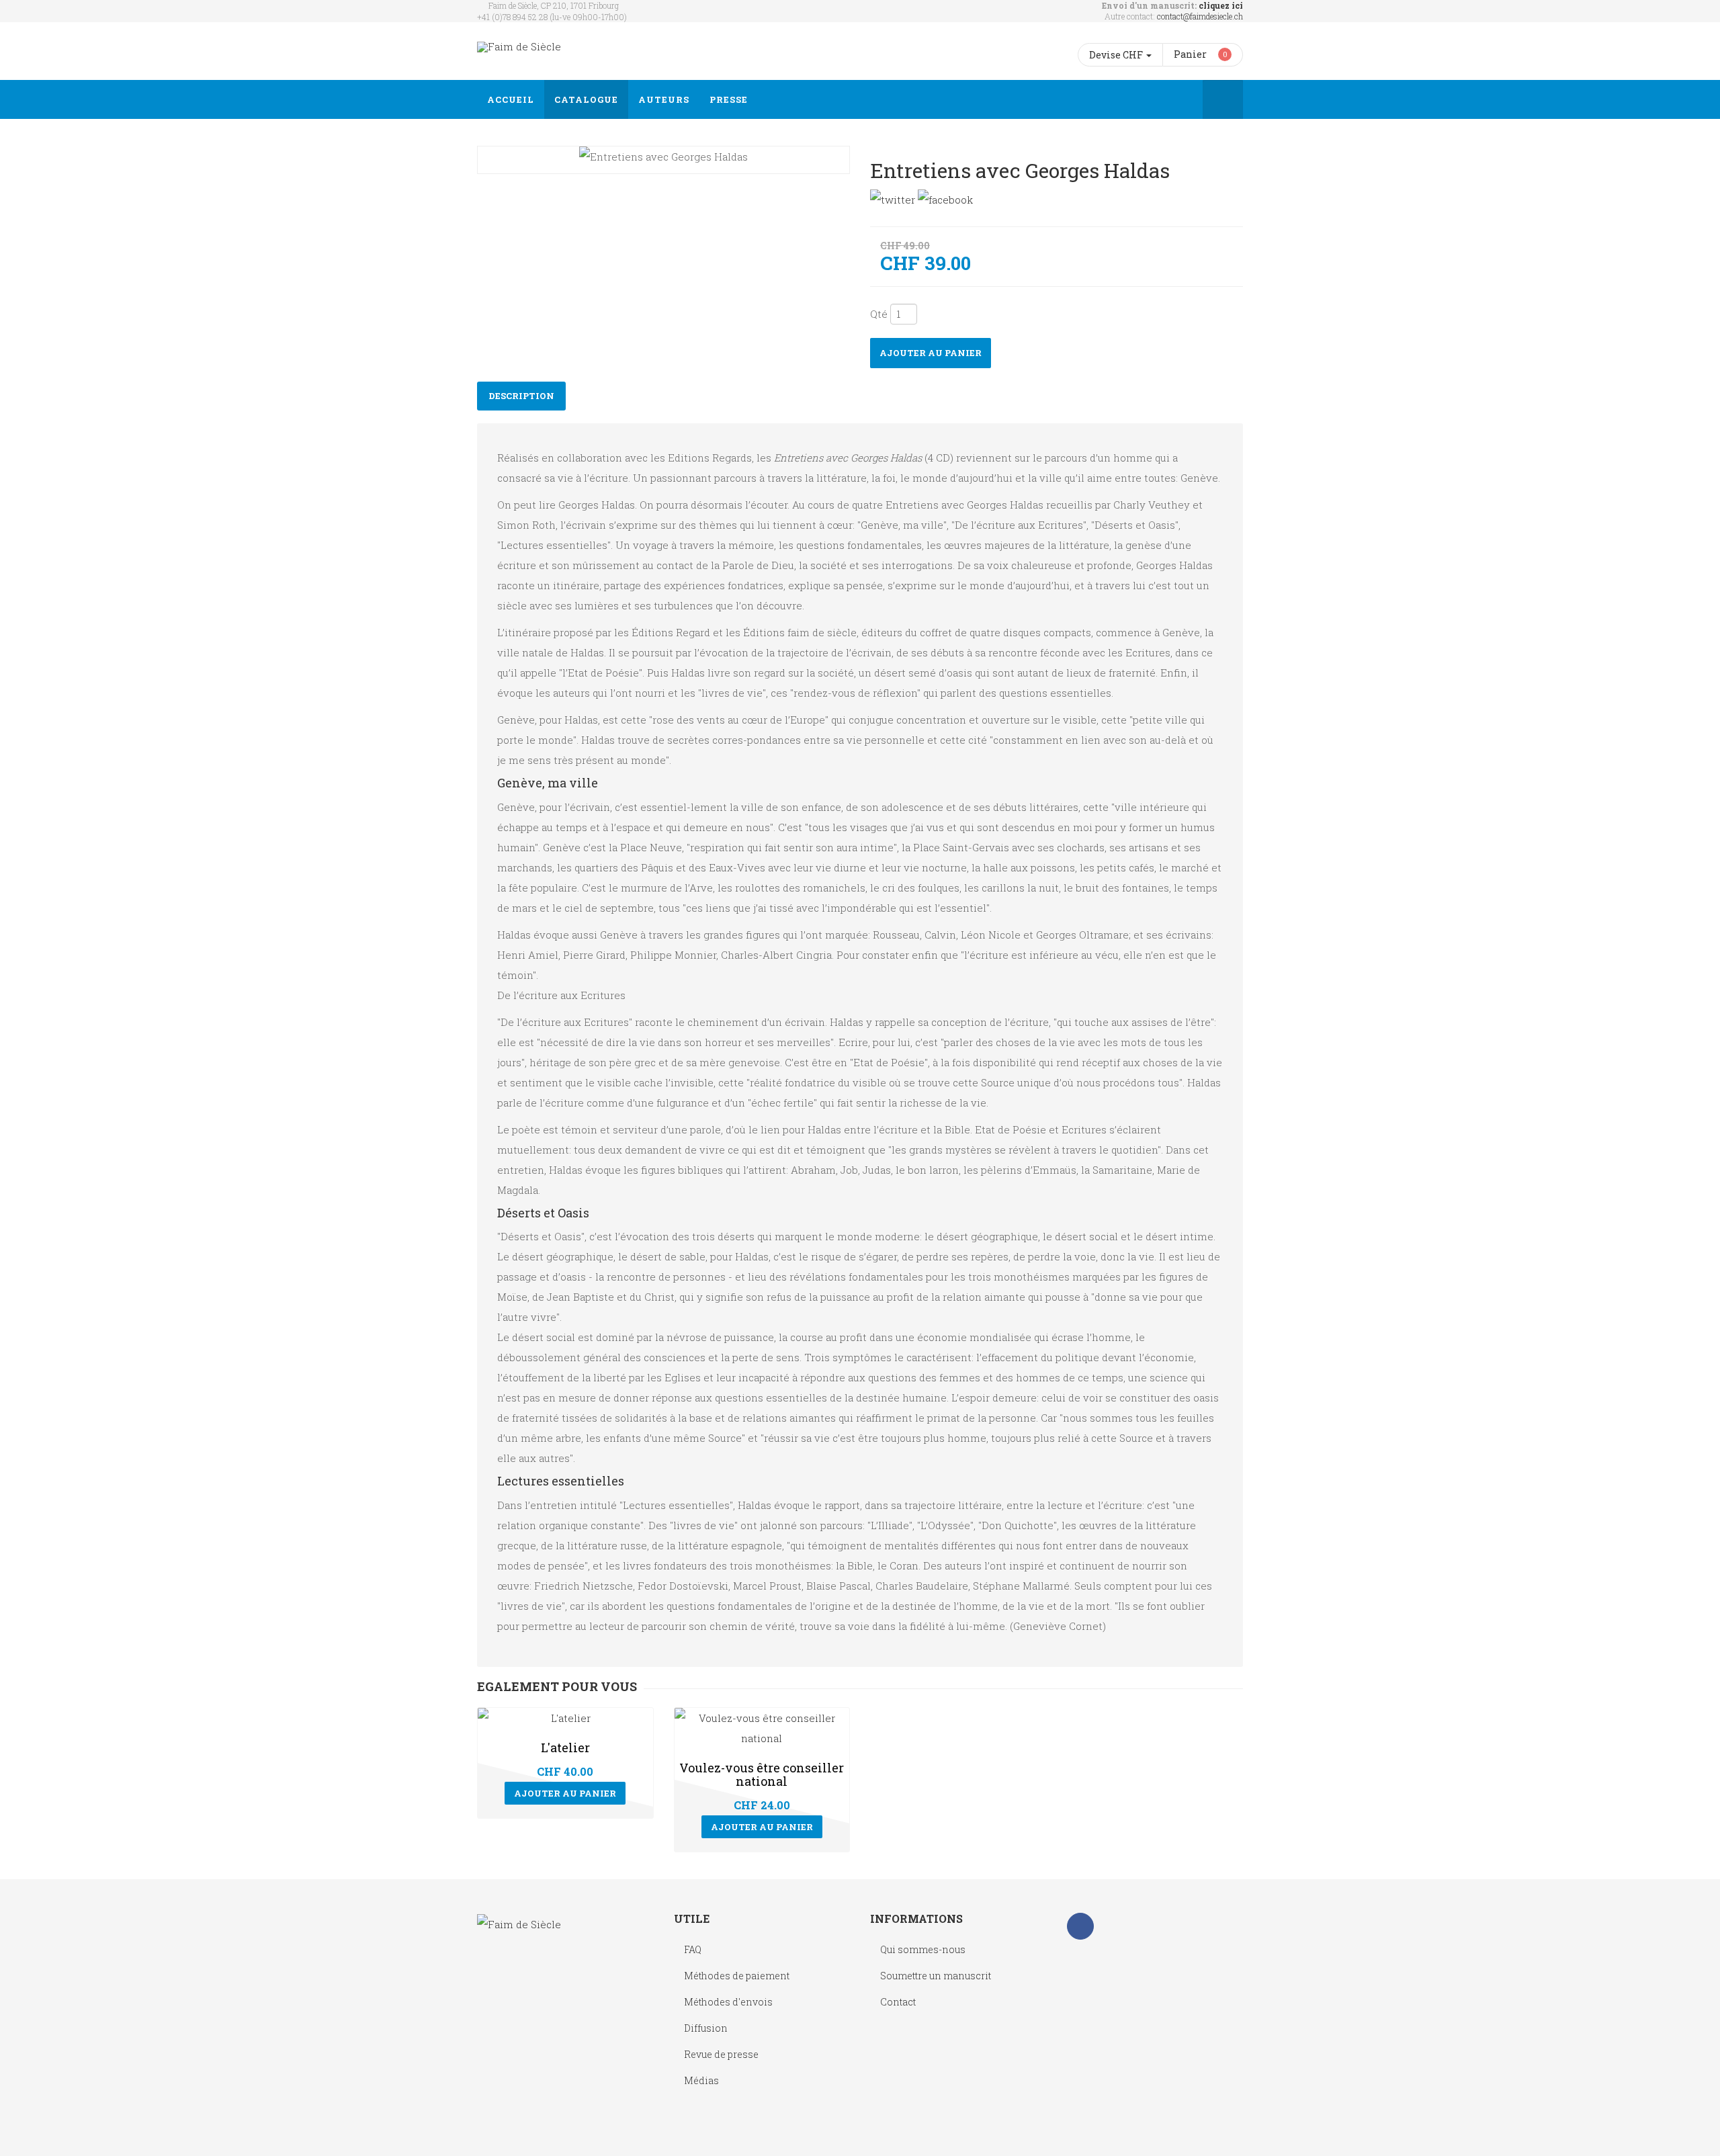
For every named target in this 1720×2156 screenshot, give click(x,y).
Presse (729, 99)
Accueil (511, 99)
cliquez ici (1221, 5)
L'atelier (565, 1748)
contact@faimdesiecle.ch (1200, 16)
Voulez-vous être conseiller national (762, 1774)
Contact (898, 2002)
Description (521, 396)
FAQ (693, 1949)
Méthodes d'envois (728, 2002)
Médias (701, 2080)
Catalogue (586, 99)
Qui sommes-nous (923, 1949)
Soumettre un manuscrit (936, 1976)
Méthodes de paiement (737, 1976)
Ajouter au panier (931, 353)
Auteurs (664, 99)
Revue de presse (721, 2054)
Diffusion (706, 2028)
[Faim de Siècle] (519, 47)
